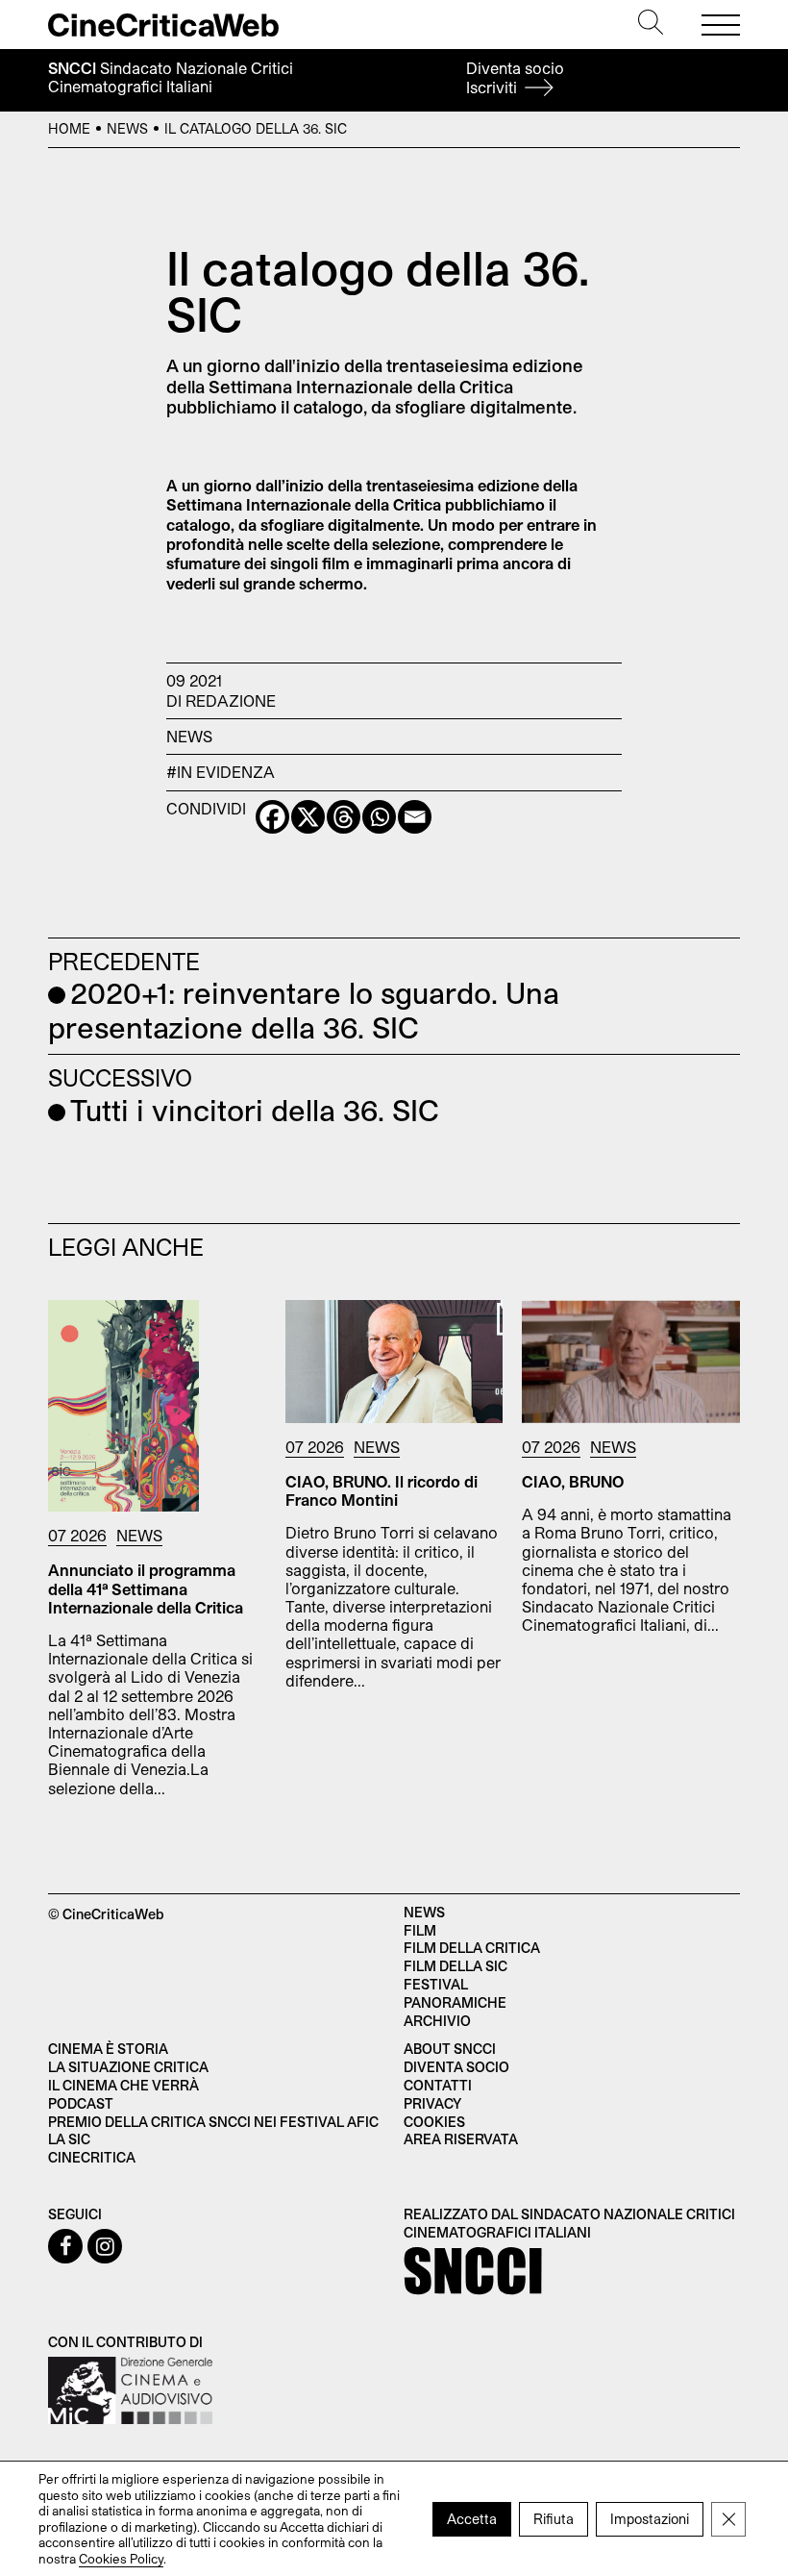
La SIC (69, 2139)
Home (69, 128)
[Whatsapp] (379, 817)
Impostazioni (650, 2518)
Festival (436, 1984)
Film (420, 1930)
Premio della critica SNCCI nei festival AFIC (213, 2122)
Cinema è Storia (108, 2049)
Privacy (432, 2103)
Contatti (438, 2085)
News (127, 128)
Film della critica (472, 1948)
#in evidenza (221, 772)
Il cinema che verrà (123, 2085)
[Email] (415, 817)
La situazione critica (128, 2067)
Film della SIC (456, 1966)
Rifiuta (554, 2518)
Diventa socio (515, 77)
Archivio (437, 2021)
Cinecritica (92, 2157)
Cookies (434, 2122)
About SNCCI (450, 2049)
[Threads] (344, 817)
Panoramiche (455, 2002)
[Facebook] (272, 817)
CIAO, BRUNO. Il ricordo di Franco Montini (382, 1490)
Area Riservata (461, 2139)
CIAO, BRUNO (573, 1481)
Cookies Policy (121, 2558)
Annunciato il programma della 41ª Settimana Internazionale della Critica (146, 1588)
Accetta (472, 2518)
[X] (308, 817)
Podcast (81, 2103)
